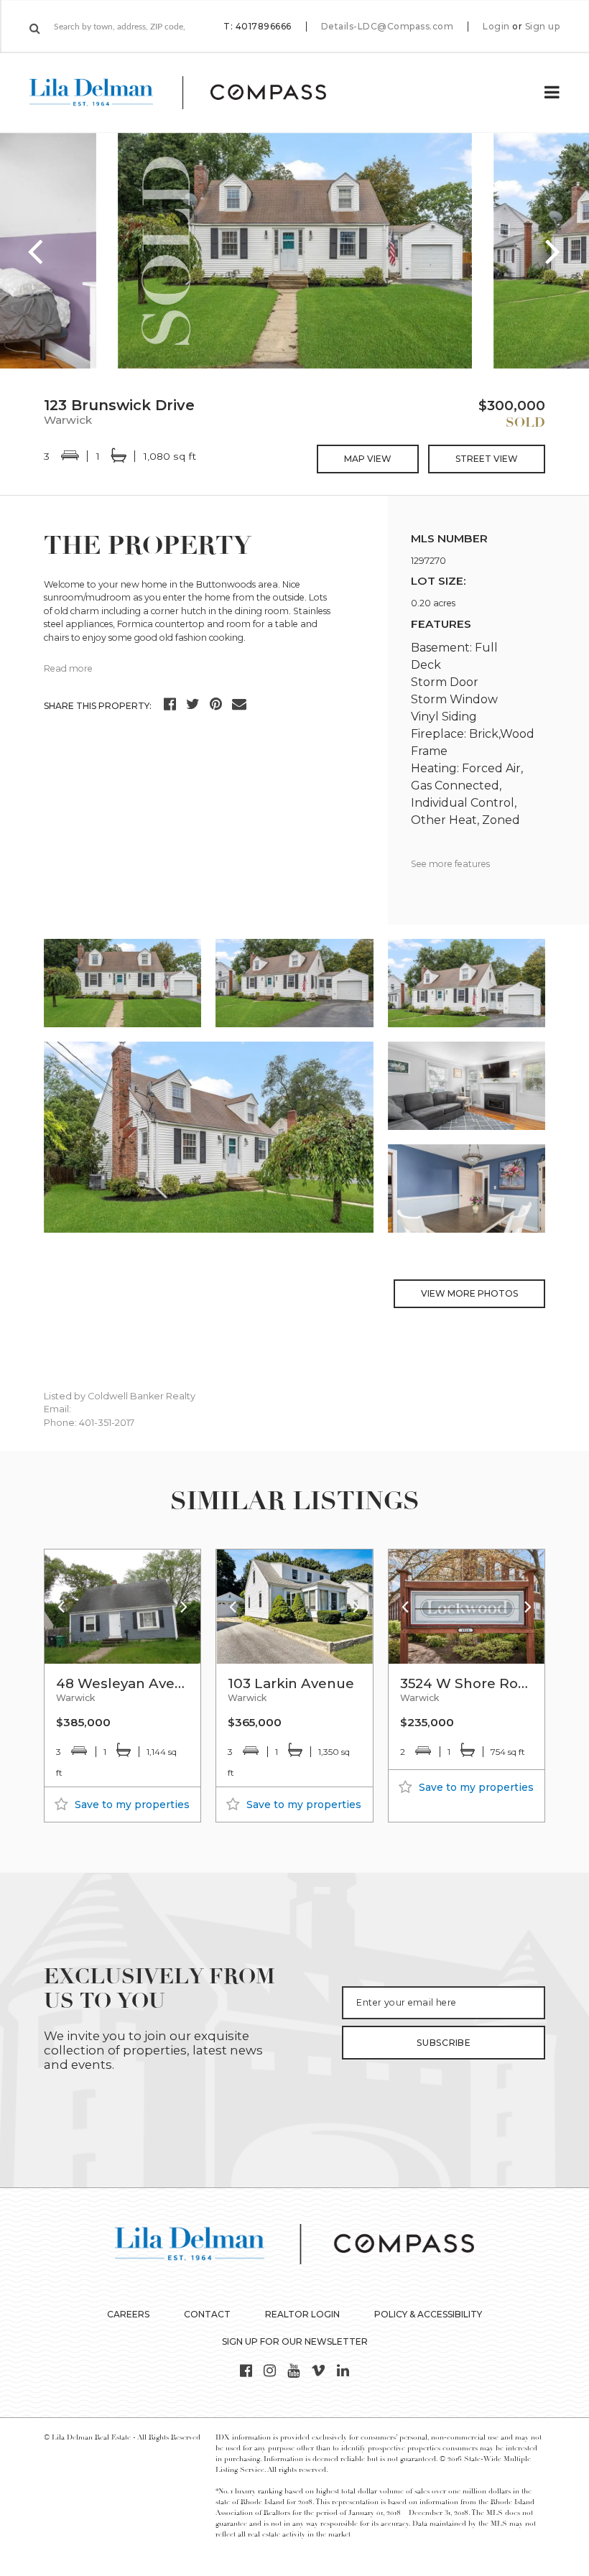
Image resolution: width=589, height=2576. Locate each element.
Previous (36, 251)
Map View (368, 459)
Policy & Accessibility (428, 2314)
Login (496, 27)
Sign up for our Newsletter (295, 2341)
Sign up (543, 27)
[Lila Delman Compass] (195, 93)
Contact (207, 2314)
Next (553, 251)
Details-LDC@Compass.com (388, 26)
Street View (487, 459)
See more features (450, 864)
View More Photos (469, 1293)
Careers (128, 2314)
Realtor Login (302, 2314)
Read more (68, 668)
